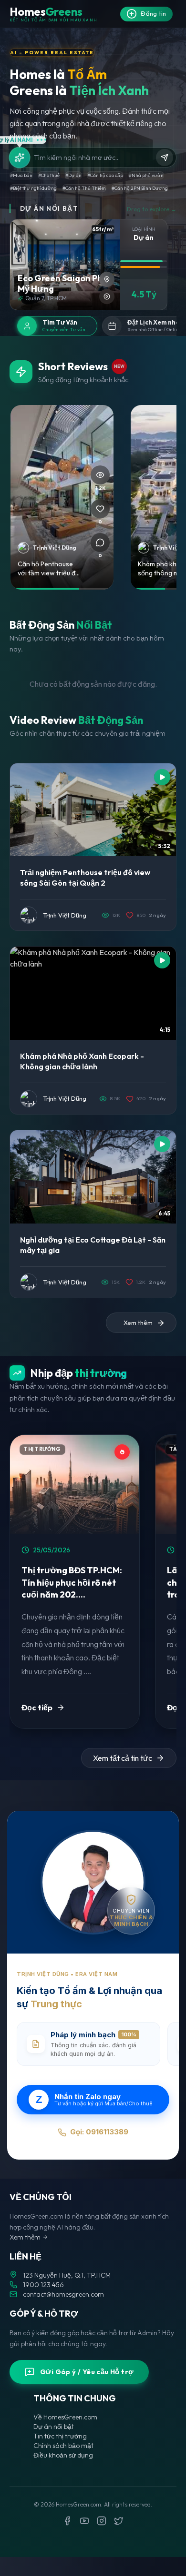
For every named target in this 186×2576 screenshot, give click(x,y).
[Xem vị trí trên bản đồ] (107, 279)
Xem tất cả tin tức (123, 1758)
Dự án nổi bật (54, 2427)
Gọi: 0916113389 (99, 2132)
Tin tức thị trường (60, 2436)
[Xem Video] (107, 296)
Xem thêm (25, 2237)
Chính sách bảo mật (63, 2446)
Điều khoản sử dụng (63, 2455)
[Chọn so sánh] (21, 230)
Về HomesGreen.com (65, 2417)
